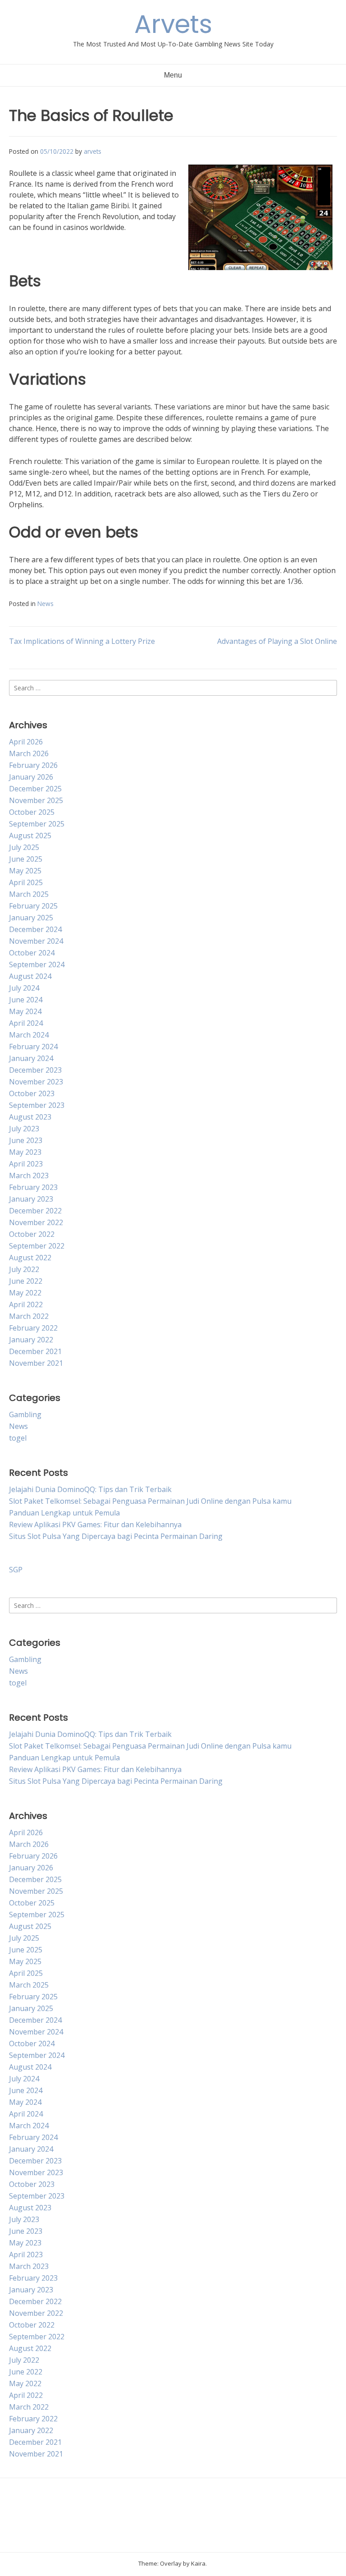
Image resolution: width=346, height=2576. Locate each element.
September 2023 (37, 1105)
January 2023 (31, 1199)
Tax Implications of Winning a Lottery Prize (82, 641)
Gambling (25, 1414)
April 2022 (26, 1304)
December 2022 (35, 1211)
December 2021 (35, 1351)
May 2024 (25, 1011)
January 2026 (31, 777)
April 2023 (26, 1164)
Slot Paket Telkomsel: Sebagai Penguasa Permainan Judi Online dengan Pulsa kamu (150, 1501)
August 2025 (30, 836)
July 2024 (24, 988)
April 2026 (26, 742)
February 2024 (33, 1047)
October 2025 (32, 812)
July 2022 (24, 1269)
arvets (93, 151)
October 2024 (32, 953)
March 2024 (29, 1035)
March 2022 (29, 1316)
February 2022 (33, 1328)
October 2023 (32, 1093)
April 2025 (26, 882)
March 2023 (29, 1176)
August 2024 (30, 976)
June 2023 (26, 1140)
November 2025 (36, 800)
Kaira (198, 2563)
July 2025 (24, 847)
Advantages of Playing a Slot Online (277, 641)
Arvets (173, 24)
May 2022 (25, 1293)
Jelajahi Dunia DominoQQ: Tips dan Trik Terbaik (90, 1489)
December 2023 (35, 1070)
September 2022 (37, 1246)
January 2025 (31, 918)
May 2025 (25, 871)
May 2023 (25, 1152)
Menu (173, 75)
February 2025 (33, 906)
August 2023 (30, 1117)
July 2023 (24, 1129)
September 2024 (37, 964)
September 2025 (37, 824)
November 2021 (36, 1363)
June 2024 (26, 1000)
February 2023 (33, 1187)
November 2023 (36, 1082)
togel (18, 1438)
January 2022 (31, 1340)
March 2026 (29, 753)
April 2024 (26, 1023)
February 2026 (33, 765)
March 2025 (29, 894)
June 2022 (26, 1281)
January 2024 (31, 1058)
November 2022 (36, 1222)
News (46, 604)
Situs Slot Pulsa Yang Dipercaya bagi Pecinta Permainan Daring (116, 1536)
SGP (16, 1570)
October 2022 (32, 1234)
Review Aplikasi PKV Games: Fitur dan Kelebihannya (95, 1524)
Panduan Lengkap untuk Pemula (64, 1513)
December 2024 (35, 929)
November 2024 (36, 941)
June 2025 (26, 859)
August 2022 (30, 1258)
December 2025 (35, 789)
